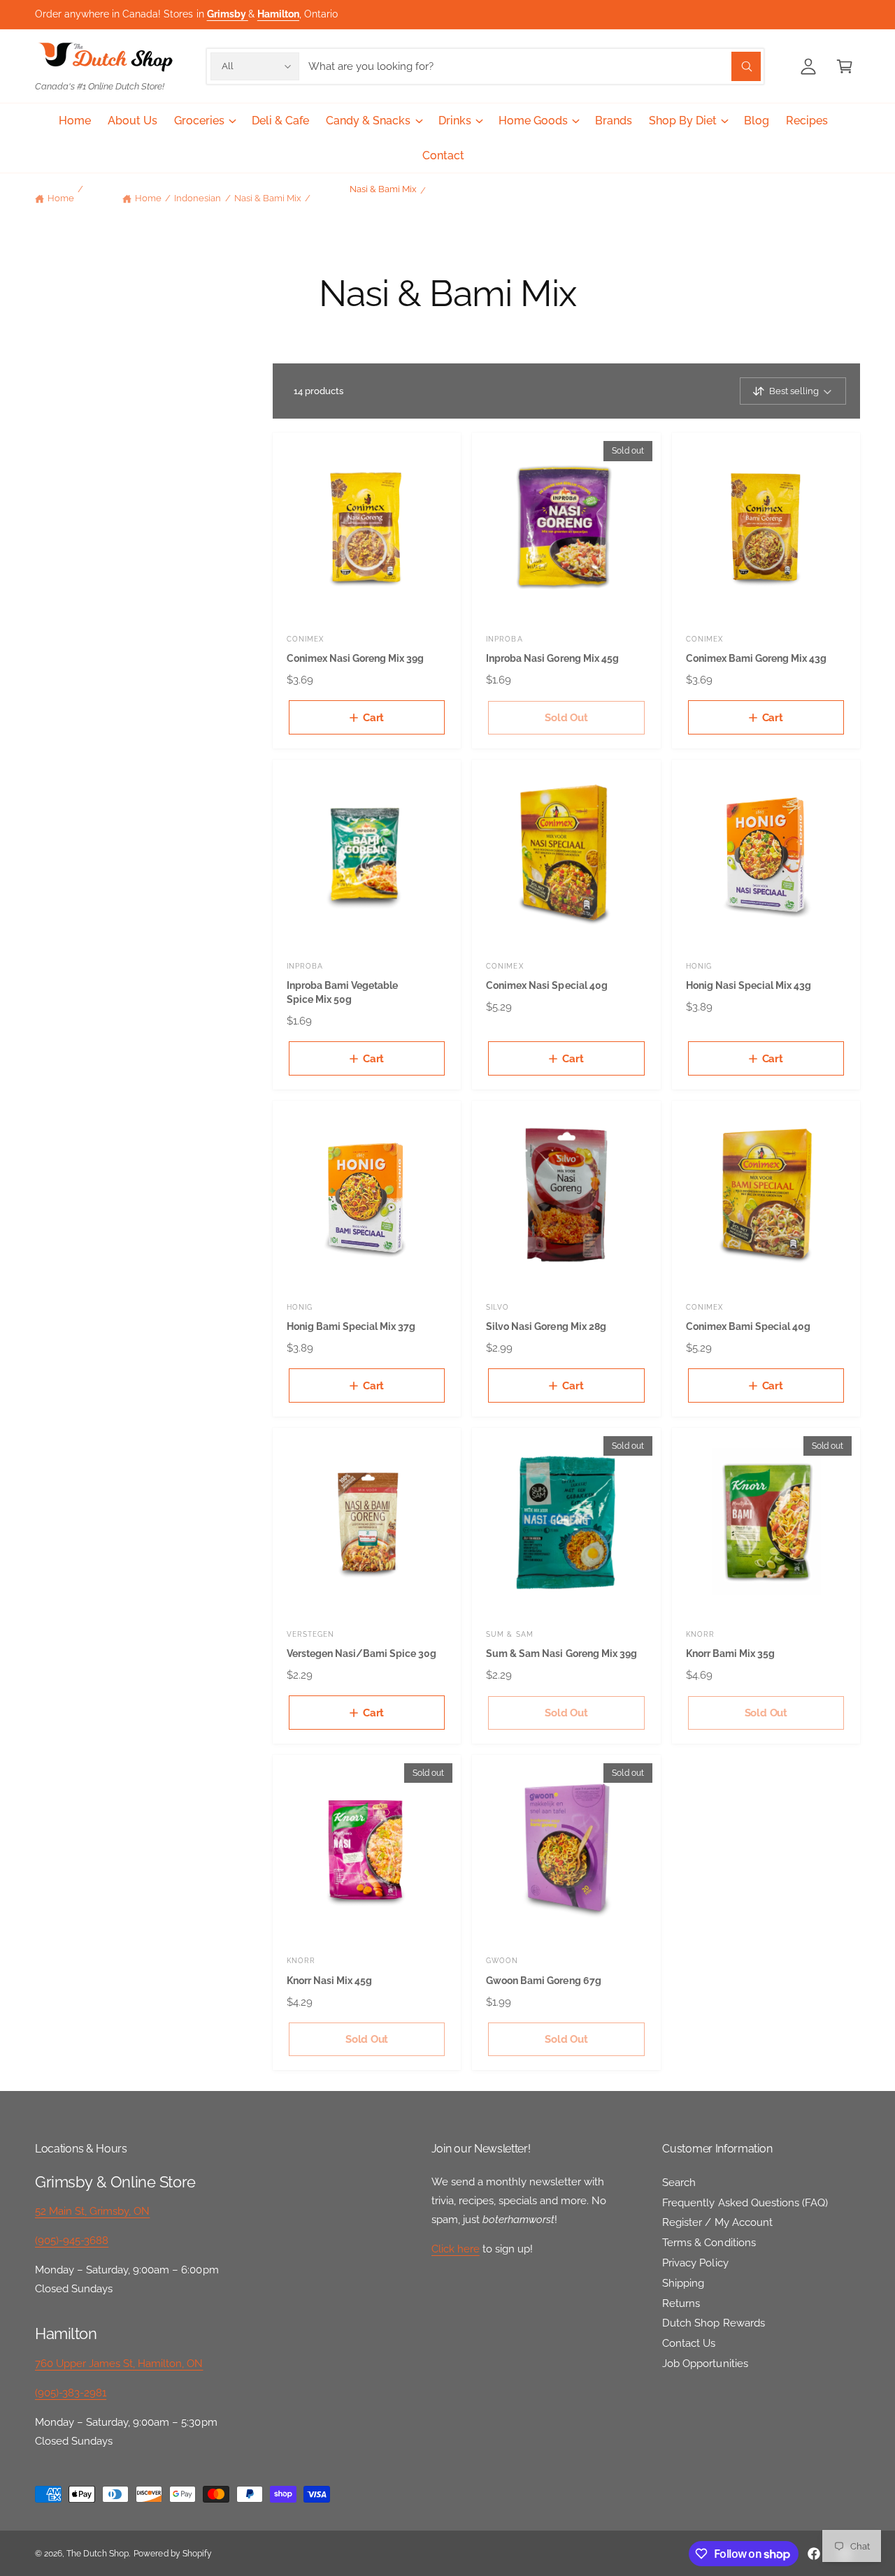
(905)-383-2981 (71, 2393)
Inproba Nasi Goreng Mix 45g (552, 658)
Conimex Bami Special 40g (748, 1326)
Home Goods (533, 121)
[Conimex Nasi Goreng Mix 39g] (367, 527)
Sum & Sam (509, 1634)
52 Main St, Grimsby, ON (92, 2211)
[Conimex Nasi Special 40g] (566, 854)
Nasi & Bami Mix (268, 198)
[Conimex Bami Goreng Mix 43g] (766, 527)
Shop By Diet (683, 121)
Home (61, 198)
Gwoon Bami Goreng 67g (543, 1980)
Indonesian (198, 198)
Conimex (305, 639)
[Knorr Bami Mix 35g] (766, 1522)
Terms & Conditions (709, 2243)
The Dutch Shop (98, 2554)
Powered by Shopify (172, 2554)
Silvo (497, 1307)
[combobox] (535, 66)
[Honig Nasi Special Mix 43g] (766, 854)
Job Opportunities (705, 2364)
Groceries (199, 121)
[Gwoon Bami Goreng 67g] (566, 1849)
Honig (699, 966)
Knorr (700, 1634)
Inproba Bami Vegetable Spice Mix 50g (342, 992)
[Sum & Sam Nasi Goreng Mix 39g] (566, 1522)
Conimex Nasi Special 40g (546, 985)
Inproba (504, 639)
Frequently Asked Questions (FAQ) (745, 2203)
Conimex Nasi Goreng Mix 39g (355, 658)
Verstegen (310, 1634)
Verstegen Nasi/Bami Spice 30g (361, 1653)
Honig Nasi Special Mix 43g (749, 985)
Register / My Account (717, 2222)
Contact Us (689, 2343)
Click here (456, 2249)
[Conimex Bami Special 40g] (766, 1195)
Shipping (683, 2283)
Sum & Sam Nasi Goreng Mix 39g (561, 1653)
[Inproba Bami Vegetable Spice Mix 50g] (367, 854)
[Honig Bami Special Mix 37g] (367, 1195)
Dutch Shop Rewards (713, 2323)
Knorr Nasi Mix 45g (329, 1980)
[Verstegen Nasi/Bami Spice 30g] (367, 1522)
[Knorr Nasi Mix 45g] (367, 1849)
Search (679, 2183)
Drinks (455, 121)
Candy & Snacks (368, 121)
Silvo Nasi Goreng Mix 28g (546, 1326)
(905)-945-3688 (72, 2241)
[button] (845, 66)
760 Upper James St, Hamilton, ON (119, 2364)
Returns (681, 2303)
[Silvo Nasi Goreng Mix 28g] (566, 1195)
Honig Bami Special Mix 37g (351, 1326)
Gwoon (502, 1960)
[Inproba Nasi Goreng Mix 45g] (566, 527)
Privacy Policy (695, 2263)
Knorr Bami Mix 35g (730, 1653)
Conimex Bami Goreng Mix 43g (756, 658)
